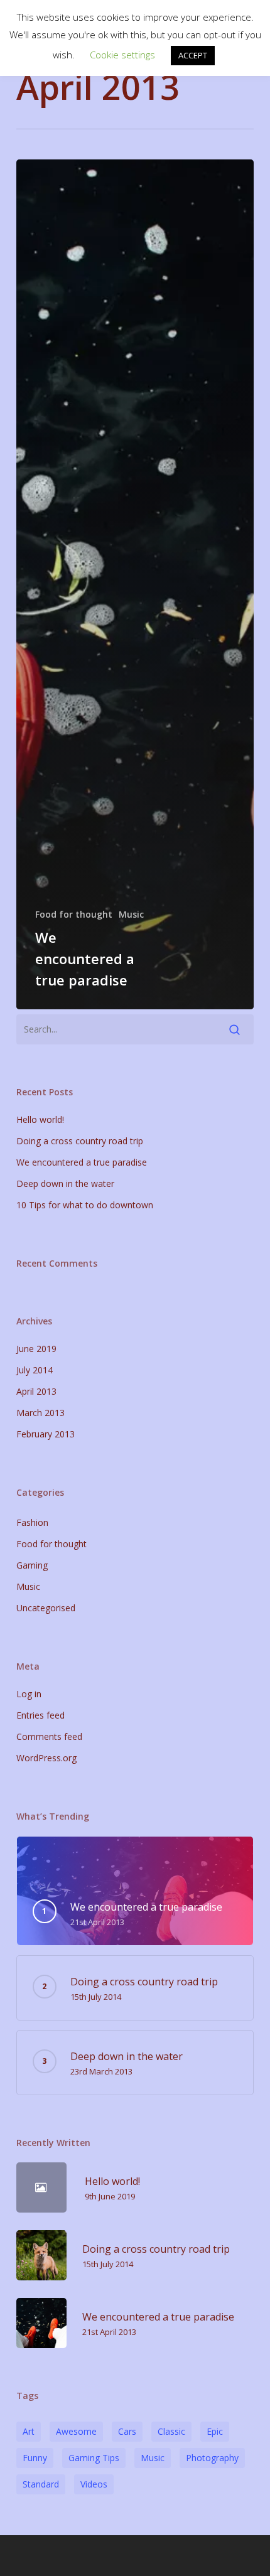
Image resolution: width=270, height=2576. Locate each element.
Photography (212, 2458)
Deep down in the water (65, 1183)
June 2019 (36, 1349)
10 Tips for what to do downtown (85, 1205)
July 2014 (35, 1370)
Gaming (32, 1565)
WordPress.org (46, 1758)
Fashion (32, 1522)
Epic (215, 2431)
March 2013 (40, 1413)
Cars (127, 2431)
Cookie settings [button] (122, 55)
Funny (35, 2458)
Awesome (76, 2431)
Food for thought (74, 914)
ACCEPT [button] (193, 55)
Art (29, 2431)
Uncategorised (46, 1608)
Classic (171, 2431)
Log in (29, 1694)
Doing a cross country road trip (80, 1141)
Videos (94, 2484)
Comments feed (49, 1736)
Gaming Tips (94, 2458)
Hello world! (40, 1119)
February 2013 (46, 1434)
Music (131, 914)
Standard (41, 2484)
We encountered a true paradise (82, 1162)
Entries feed (40, 1715)
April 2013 (36, 1391)
